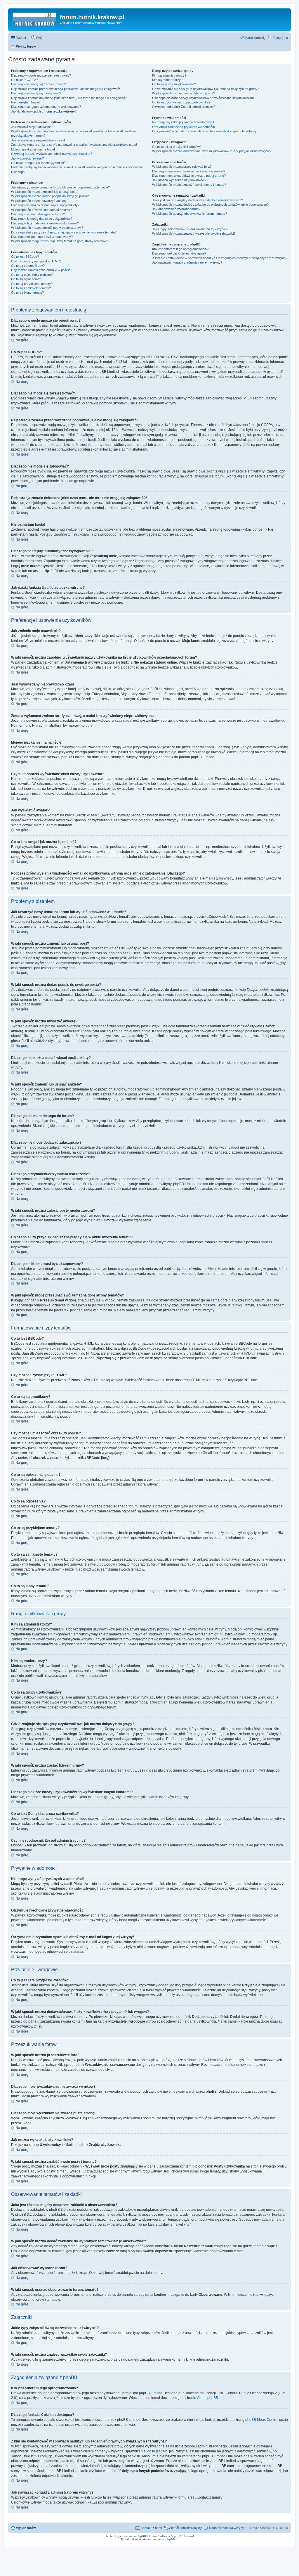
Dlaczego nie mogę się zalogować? (36, 93)
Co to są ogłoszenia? (26, 279)
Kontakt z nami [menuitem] (151, 2528)
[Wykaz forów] (35, 19)
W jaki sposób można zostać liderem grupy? (184, 93)
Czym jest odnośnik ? (184, 107)
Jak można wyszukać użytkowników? (179, 180)
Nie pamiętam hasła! (25, 102)
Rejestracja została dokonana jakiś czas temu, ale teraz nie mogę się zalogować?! (69, 98)
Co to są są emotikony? (28, 266)
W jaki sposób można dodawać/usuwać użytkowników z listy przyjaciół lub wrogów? (212, 151)
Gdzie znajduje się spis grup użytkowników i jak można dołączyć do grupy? (206, 89)
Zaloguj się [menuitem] (280, 38)
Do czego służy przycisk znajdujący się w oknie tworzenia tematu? (64, 232)
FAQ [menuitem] (39, 38)
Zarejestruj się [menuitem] (255, 38)
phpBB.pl (172, 2539)
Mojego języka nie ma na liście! (33, 149)
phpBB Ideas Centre (261, 2420)
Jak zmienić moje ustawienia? (32, 127)
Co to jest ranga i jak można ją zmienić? (39, 163)
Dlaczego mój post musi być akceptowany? (42, 237)
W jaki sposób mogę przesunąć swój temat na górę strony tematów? (60, 241)
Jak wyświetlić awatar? (27, 158)
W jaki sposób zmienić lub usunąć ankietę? (41, 210)
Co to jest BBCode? (25, 257)
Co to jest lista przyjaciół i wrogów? (177, 147)
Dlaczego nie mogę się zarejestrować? (39, 84)
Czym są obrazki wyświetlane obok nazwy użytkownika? (52, 154)
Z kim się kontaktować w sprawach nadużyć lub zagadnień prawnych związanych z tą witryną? (220, 258)
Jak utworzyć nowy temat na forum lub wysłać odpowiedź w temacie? (60, 187)
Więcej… (23, 38)
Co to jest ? (181, 102)
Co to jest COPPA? (25, 80)
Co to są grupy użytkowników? (174, 84)
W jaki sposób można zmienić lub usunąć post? (45, 192)
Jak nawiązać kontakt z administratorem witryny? (187, 262)
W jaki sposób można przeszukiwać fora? (182, 167)
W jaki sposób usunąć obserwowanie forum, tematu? (190, 214)
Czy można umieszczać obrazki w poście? (42, 270)
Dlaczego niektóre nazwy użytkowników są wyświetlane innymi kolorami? (204, 98)
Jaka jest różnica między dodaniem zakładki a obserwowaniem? (198, 200)
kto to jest (154, 2451)
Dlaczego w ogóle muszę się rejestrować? (41, 75)
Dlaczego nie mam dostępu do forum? (38, 214)
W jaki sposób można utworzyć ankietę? (40, 201)
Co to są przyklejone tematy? (32, 284)
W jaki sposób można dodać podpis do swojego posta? (50, 196)
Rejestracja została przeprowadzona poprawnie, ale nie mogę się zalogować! (66, 89)
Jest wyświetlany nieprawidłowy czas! (38, 140)
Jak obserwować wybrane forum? (176, 209)
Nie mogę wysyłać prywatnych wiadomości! (183, 122)
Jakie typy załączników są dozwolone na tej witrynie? (190, 229)
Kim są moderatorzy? (167, 80)
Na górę (22, 340)
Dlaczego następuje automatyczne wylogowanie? (46, 107)
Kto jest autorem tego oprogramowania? (180, 249)
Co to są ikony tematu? (27, 292)
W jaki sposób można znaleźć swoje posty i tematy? (189, 185)
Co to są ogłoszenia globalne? (32, 275)
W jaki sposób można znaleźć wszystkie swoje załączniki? (194, 233)
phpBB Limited (151, 2393)
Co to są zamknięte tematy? (31, 288)
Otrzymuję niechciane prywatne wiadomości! (184, 127)
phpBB (141, 2536)
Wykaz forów (26, 2528)
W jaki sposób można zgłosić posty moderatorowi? (47, 228)
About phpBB (208, 2398)
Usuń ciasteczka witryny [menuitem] (227, 2528)
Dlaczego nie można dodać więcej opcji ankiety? (45, 205)
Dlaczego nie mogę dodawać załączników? (42, 219)
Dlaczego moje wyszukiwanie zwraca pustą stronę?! (189, 176)
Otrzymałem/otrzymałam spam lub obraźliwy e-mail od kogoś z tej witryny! (205, 131)
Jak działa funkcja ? (44, 111)
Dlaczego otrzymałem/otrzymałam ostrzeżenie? (45, 223)
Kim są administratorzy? (169, 75)
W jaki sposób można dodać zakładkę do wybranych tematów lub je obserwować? (210, 205)
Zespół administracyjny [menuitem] (185, 2528)
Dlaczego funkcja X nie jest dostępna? (179, 253)
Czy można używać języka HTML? (36, 261)
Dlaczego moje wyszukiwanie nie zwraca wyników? (189, 171)
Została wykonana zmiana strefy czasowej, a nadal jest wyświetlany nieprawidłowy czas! (74, 145)
